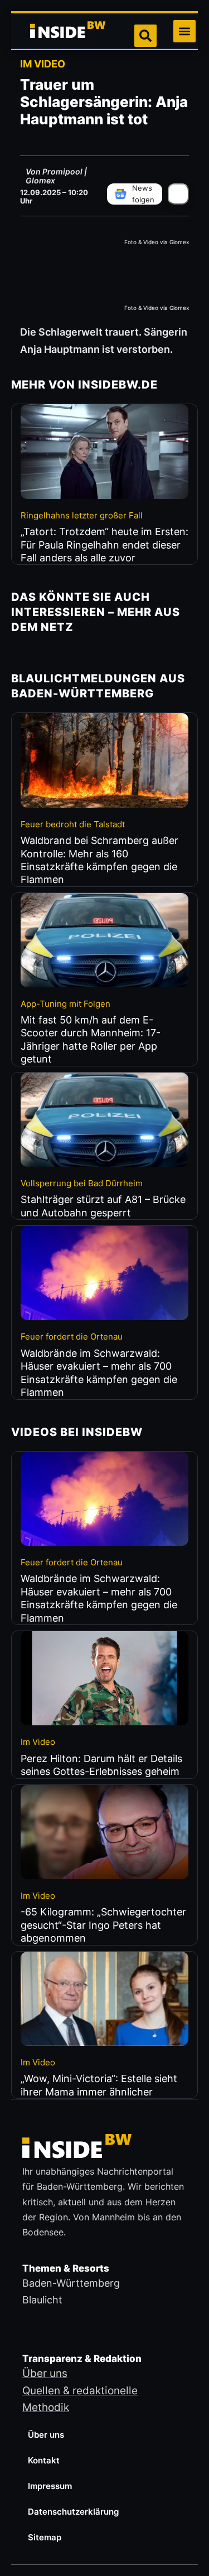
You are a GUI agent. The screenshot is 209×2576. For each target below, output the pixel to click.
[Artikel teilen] (178, 194)
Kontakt (44, 2460)
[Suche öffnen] (145, 36)
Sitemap (45, 2537)
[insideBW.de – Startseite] (69, 31)
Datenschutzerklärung (73, 2512)
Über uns (46, 2435)
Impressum (50, 2486)
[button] (184, 31)
